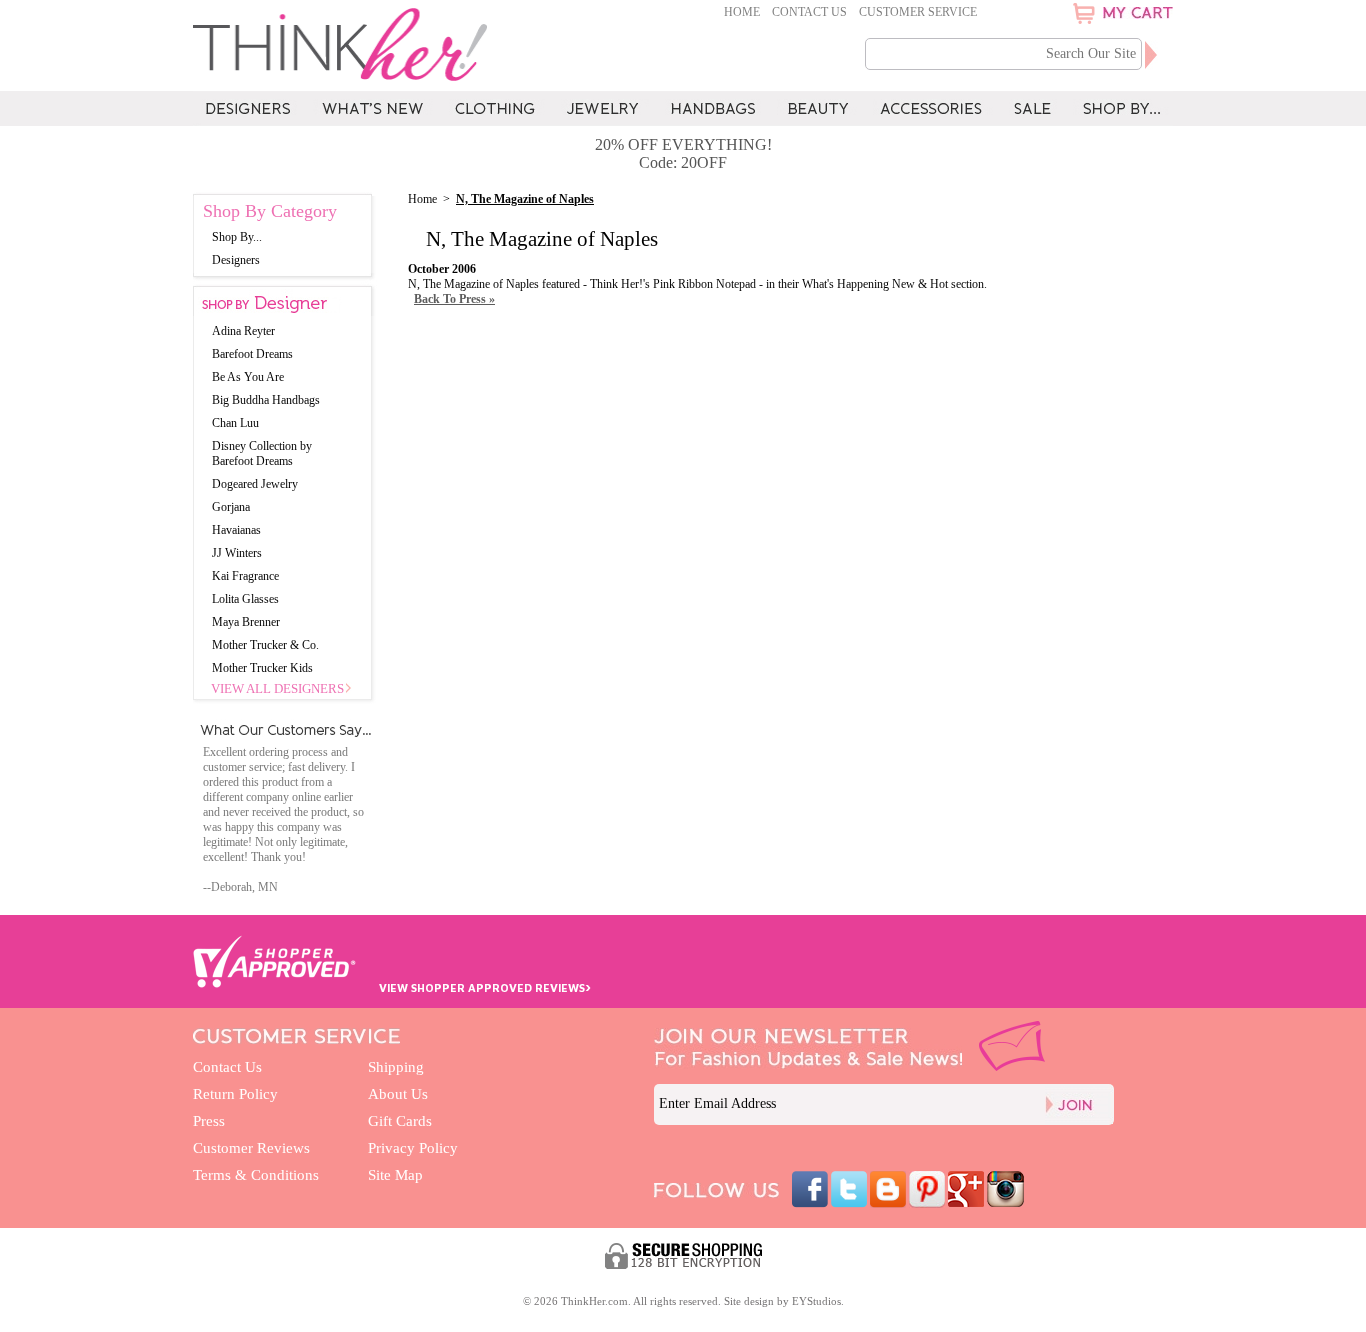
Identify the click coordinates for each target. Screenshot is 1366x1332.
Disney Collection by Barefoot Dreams (262, 453)
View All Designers (277, 688)
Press (209, 1121)
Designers (236, 260)
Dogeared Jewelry (255, 484)
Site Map (395, 1175)
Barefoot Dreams (252, 354)
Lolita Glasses (245, 599)
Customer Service (918, 12)
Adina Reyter (243, 331)
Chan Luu (235, 423)
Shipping (396, 1067)
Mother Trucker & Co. (265, 645)
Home (742, 12)
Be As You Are (248, 377)
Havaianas (236, 530)
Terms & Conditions (256, 1175)
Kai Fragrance (245, 576)
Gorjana (231, 507)
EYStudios (816, 1301)
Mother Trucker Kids (262, 668)
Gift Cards (400, 1121)
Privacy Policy (413, 1148)
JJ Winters (237, 553)
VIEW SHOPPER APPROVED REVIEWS (485, 987)
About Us (398, 1094)
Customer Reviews (251, 1148)
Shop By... (237, 237)
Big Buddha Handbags (266, 400)
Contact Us (809, 12)
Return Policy (235, 1094)
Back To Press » (454, 299)
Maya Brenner (246, 622)
